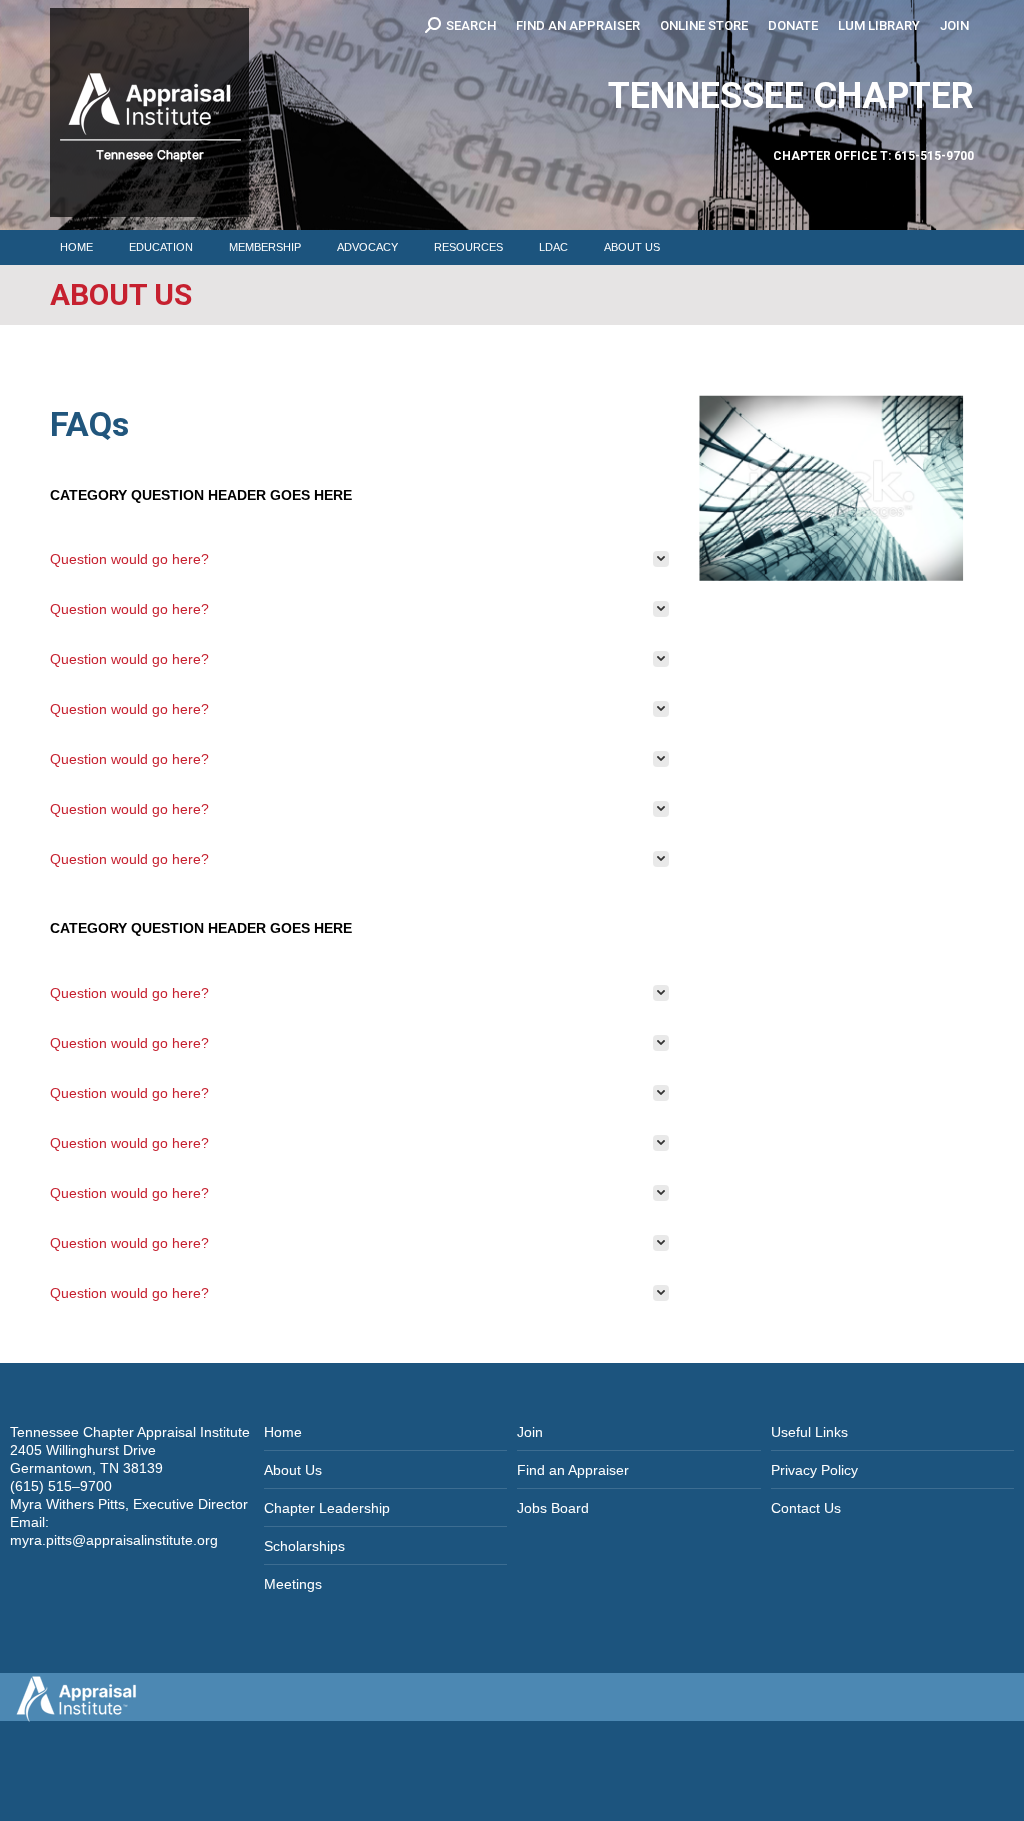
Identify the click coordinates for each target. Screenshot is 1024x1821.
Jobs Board (553, 1508)
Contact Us (806, 1508)
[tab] (359, 559)
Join (530, 1432)
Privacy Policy (814, 1470)
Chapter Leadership (327, 1508)
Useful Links (809, 1432)
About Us (293, 1470)
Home (283, 1432)
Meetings (293, 1584)
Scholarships (304, 1546)
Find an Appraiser (573, 1470)
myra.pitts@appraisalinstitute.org (114, 1540)
